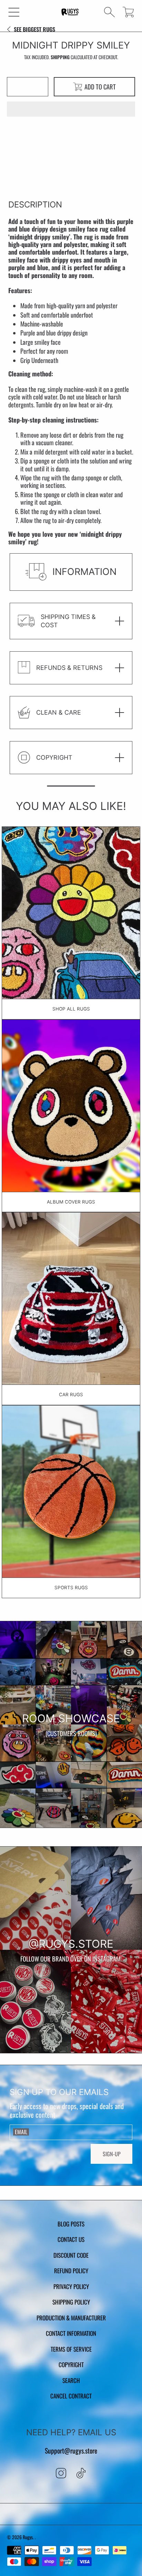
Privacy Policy (71, 2286)
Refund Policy (71, 2270)
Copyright (71, 2364)
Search (71, 2380)
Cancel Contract (71, 2396)
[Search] (110, 12)
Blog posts (71, 2224)
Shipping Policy (71, 2302)
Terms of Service (71, 2349)
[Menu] (14, 12)
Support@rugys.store (71, 2451)
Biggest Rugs (34, 29)
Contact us (71, 2239)
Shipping (60, 57)
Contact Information (71, 2333)
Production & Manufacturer (71, 2318)
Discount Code (71, 2255)
